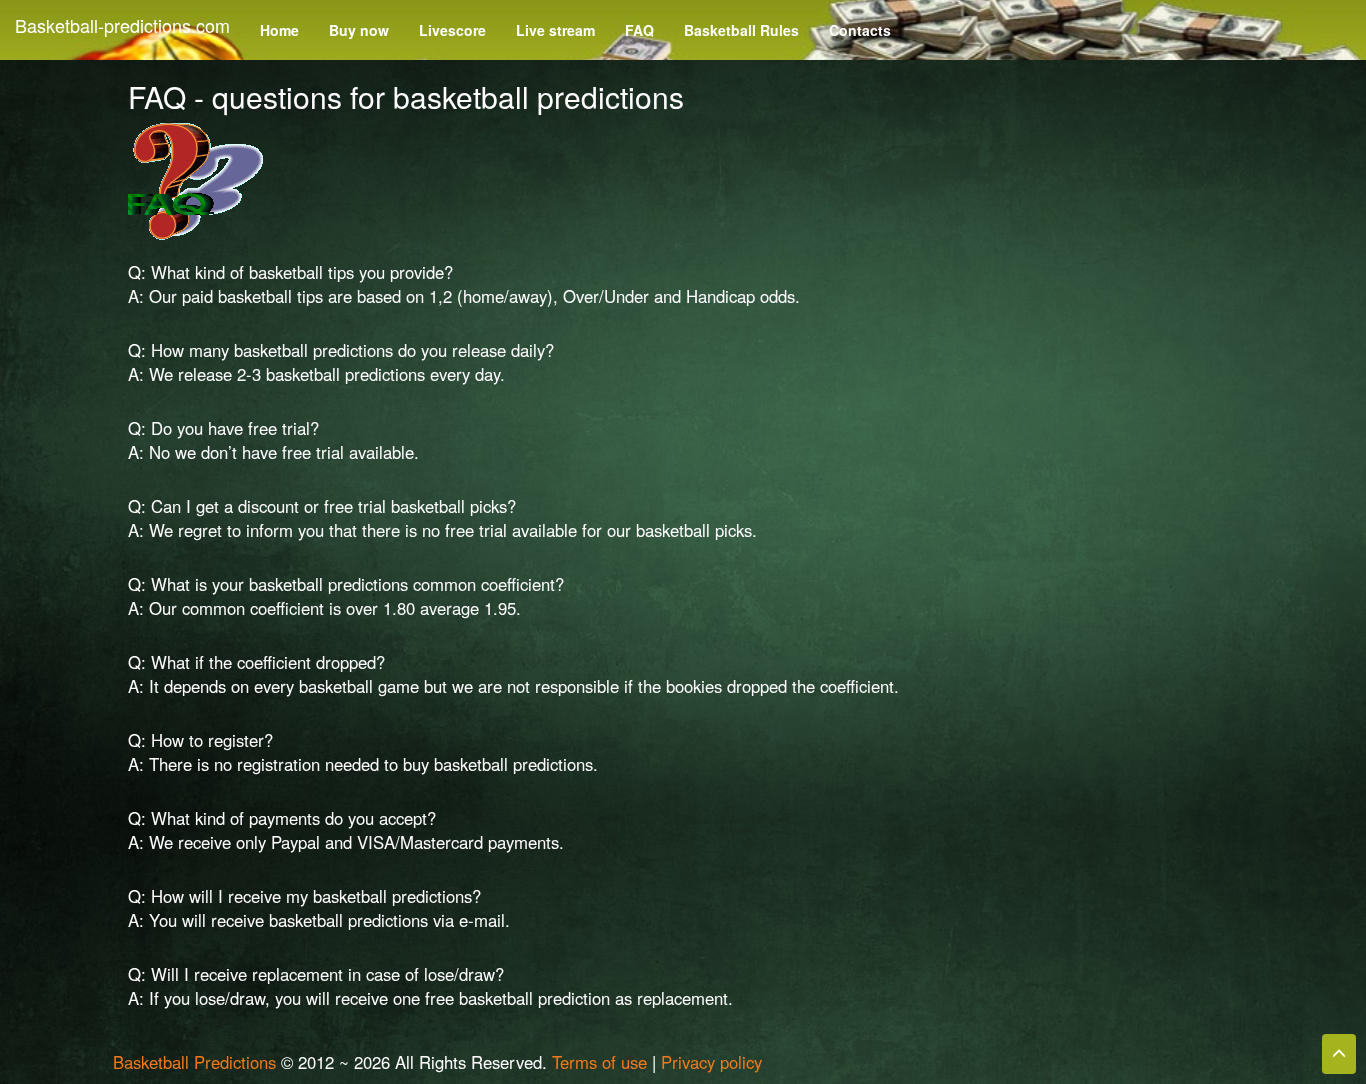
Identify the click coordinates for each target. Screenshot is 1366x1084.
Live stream (555, 30)
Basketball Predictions (194, 1062)
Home (279, 30)
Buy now (359, 30)
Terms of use (599, 1062)
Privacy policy (711, 1062)
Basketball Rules (741, 30)
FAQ (639, 30)
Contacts (860, 30)
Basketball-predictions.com (122, 25)
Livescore (452, 30)
